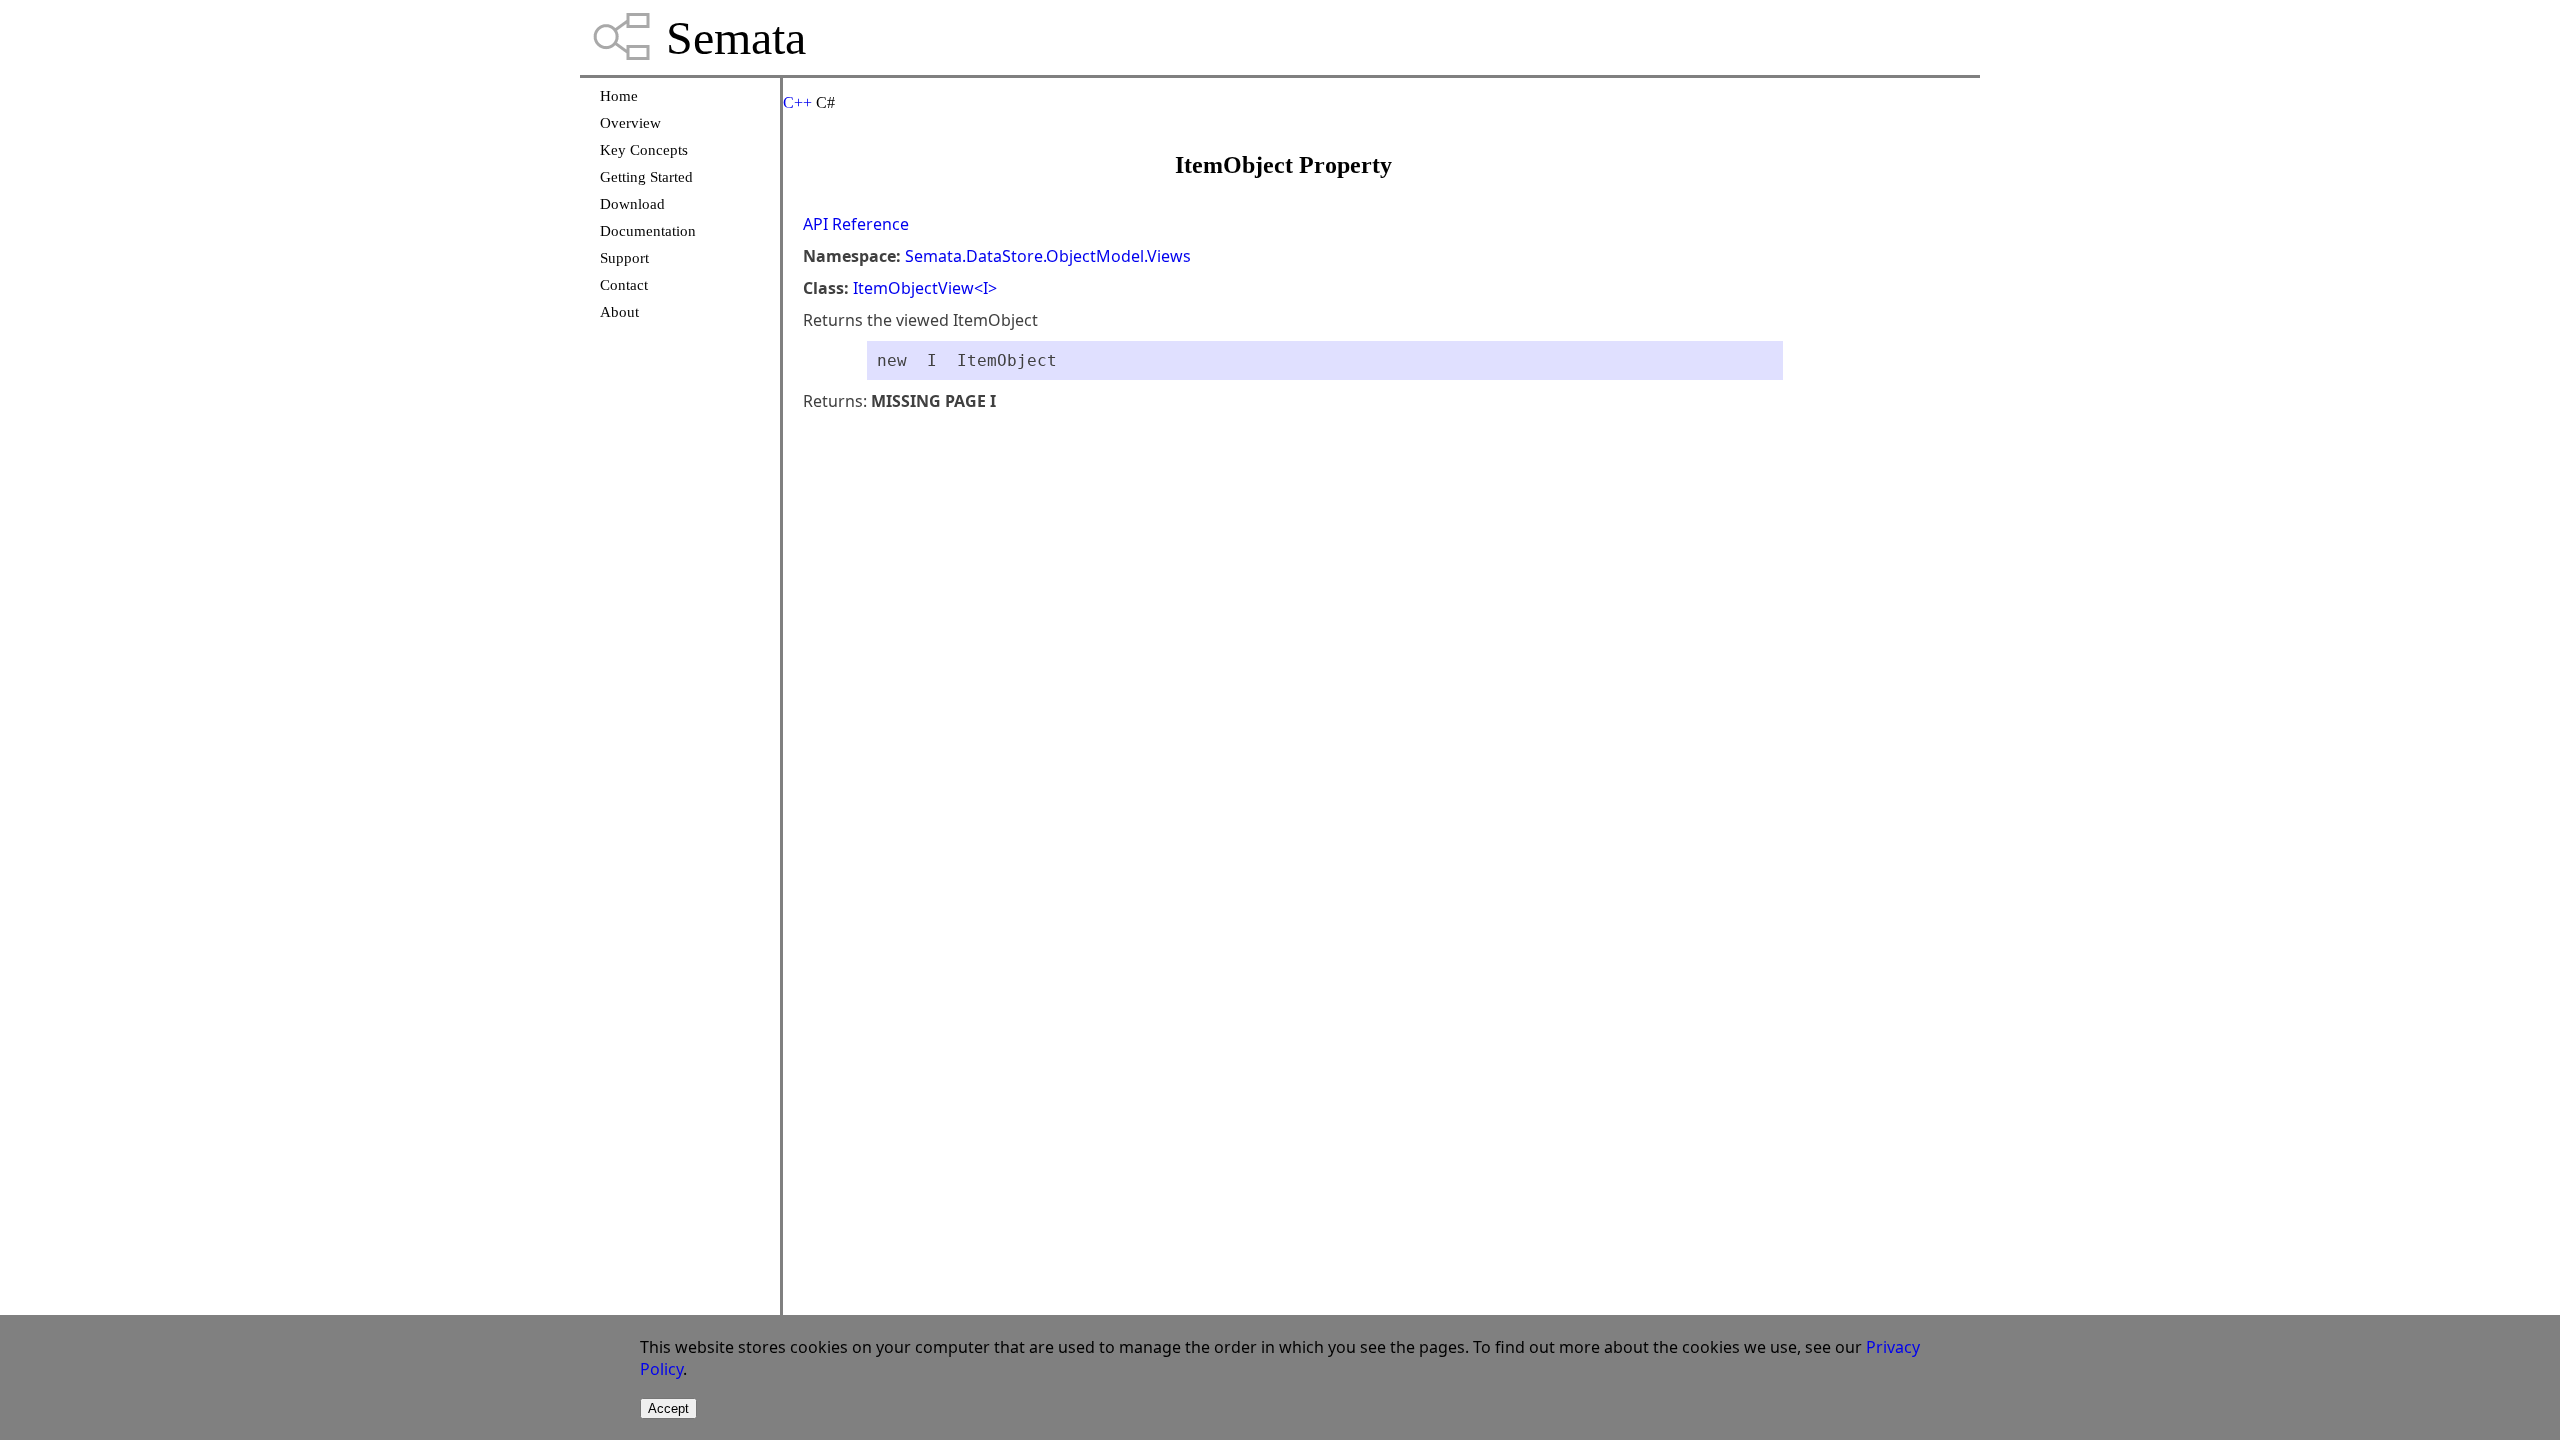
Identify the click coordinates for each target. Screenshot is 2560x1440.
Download (632, 204)
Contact (624, 285)
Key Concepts (644, 150)
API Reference (856, 224)
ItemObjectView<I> (925, 288)
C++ (797, 102)
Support (624, 258)
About (619, 312)
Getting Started (646, 177)
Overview (630, 123)
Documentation (648, 231)
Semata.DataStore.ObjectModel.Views (1048, 256)
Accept (668, 1408)
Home (619, 96)
